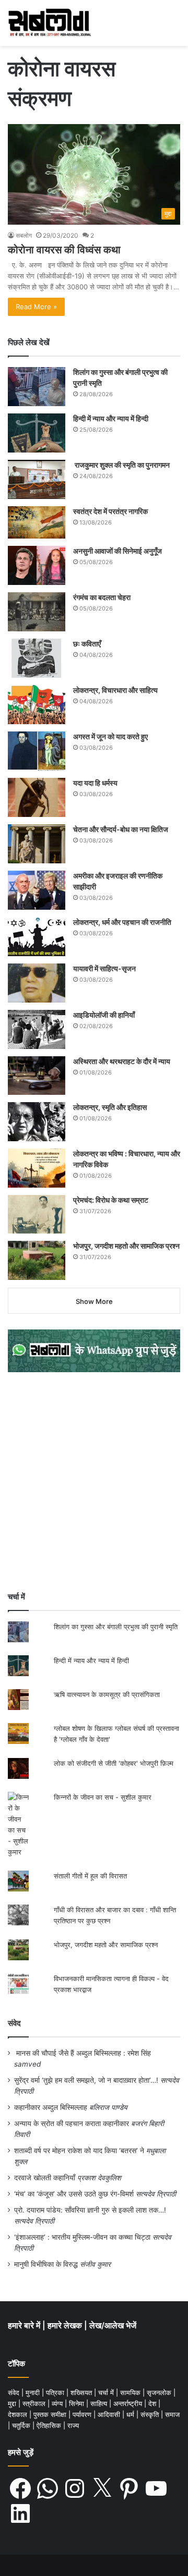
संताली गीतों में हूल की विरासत (90, 1876)
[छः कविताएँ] (37, 658)
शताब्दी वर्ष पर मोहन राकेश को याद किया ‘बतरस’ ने (79, 2151)
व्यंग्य (58, 2403)
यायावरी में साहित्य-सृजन (106, 968)
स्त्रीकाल (35, 2403)
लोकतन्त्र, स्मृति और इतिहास (110, 1107)
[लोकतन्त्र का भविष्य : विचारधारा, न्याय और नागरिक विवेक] (37, 1168)
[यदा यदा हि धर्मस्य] (37, 797)
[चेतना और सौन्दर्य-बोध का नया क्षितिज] (37, 844)
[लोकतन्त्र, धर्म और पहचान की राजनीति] (37, 937)
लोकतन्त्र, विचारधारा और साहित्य (115, 690)
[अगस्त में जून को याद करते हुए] (37, 751)
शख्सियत (82, 2392)
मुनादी (34, 2392)
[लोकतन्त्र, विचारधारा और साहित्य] (37, 705)
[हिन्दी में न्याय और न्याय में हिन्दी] (37, 433)
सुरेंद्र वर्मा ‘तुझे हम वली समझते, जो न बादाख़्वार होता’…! (86, 2080)
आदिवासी (110, 2414)
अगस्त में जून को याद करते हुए (111, 736)
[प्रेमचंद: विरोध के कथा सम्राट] (37, 1214)
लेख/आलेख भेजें (113, 2325)
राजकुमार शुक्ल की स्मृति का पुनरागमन (121, 465)
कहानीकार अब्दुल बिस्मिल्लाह (51, 2107)
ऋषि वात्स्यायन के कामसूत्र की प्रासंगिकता (107, 1694)
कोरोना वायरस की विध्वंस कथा (64, 250)
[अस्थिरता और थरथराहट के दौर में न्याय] (37, 1076)
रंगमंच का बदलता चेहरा (102, 597)
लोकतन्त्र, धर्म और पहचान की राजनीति (122, 922)
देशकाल (19, 2414)
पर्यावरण (83, 2414)
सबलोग (24, 235)
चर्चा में (107, 2392)
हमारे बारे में (25, 2325)
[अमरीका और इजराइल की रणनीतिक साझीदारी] (37, 890)
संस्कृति (151, 2414)
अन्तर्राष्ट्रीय (129, 2403)
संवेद (14, 2023)
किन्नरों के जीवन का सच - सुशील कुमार (103, 1797)
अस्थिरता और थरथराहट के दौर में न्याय (122, 1061)
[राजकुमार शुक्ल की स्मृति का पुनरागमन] (37, 479)
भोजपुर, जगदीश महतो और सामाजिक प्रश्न (126, 1246)
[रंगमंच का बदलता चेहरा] (37, 612)
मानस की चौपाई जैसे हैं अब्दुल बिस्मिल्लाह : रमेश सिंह (86, 2053)
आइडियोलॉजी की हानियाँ (104, 1015)
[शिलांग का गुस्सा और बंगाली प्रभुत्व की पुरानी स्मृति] (37, 387)
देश (153, 2403)
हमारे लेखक (66, 2325)
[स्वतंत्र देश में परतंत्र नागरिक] (37, 522)
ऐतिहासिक (50, 2425)
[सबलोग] (50, 23)
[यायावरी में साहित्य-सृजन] (37, 983)
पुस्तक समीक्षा (51, 2414)
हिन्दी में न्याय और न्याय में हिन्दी (111, 418)
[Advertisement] (94, 1482)
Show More (94, 1301)
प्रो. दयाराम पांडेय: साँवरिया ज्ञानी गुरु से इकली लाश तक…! (90, 2210)
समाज (172, 2414)
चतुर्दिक (22, 2425)
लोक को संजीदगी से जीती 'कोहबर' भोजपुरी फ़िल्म (114, 1763)
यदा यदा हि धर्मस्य (95, 783)
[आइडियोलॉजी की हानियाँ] (37, 1029)
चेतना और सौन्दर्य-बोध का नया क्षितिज (121, 829)
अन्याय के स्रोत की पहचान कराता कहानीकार (72, 2123)
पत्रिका (56, 2392)
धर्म (131, 2414)
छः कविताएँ (87, 644)
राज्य (73, 2425)
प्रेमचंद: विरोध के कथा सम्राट (111, 1200)
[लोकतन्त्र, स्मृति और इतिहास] (37, 1122)
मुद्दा (13, 2403)
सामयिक (131, 2392)
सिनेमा (78, 2403)
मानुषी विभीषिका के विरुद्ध (46, 2264)
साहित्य (100, 2403)
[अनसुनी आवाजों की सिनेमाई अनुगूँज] (37, 565)
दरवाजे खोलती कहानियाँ (45, 2178)
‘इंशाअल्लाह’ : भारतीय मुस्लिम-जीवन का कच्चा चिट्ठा (82, 2237)
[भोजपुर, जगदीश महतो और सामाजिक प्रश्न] (37, 1260)
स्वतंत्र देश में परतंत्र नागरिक (110, 511)
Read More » (36, 307)
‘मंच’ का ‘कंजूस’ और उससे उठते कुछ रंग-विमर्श (74, 2194)
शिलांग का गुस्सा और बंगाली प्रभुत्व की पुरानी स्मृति (116, 1627)
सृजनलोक (160, 2392)
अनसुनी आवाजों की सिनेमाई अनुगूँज (118, 551)
